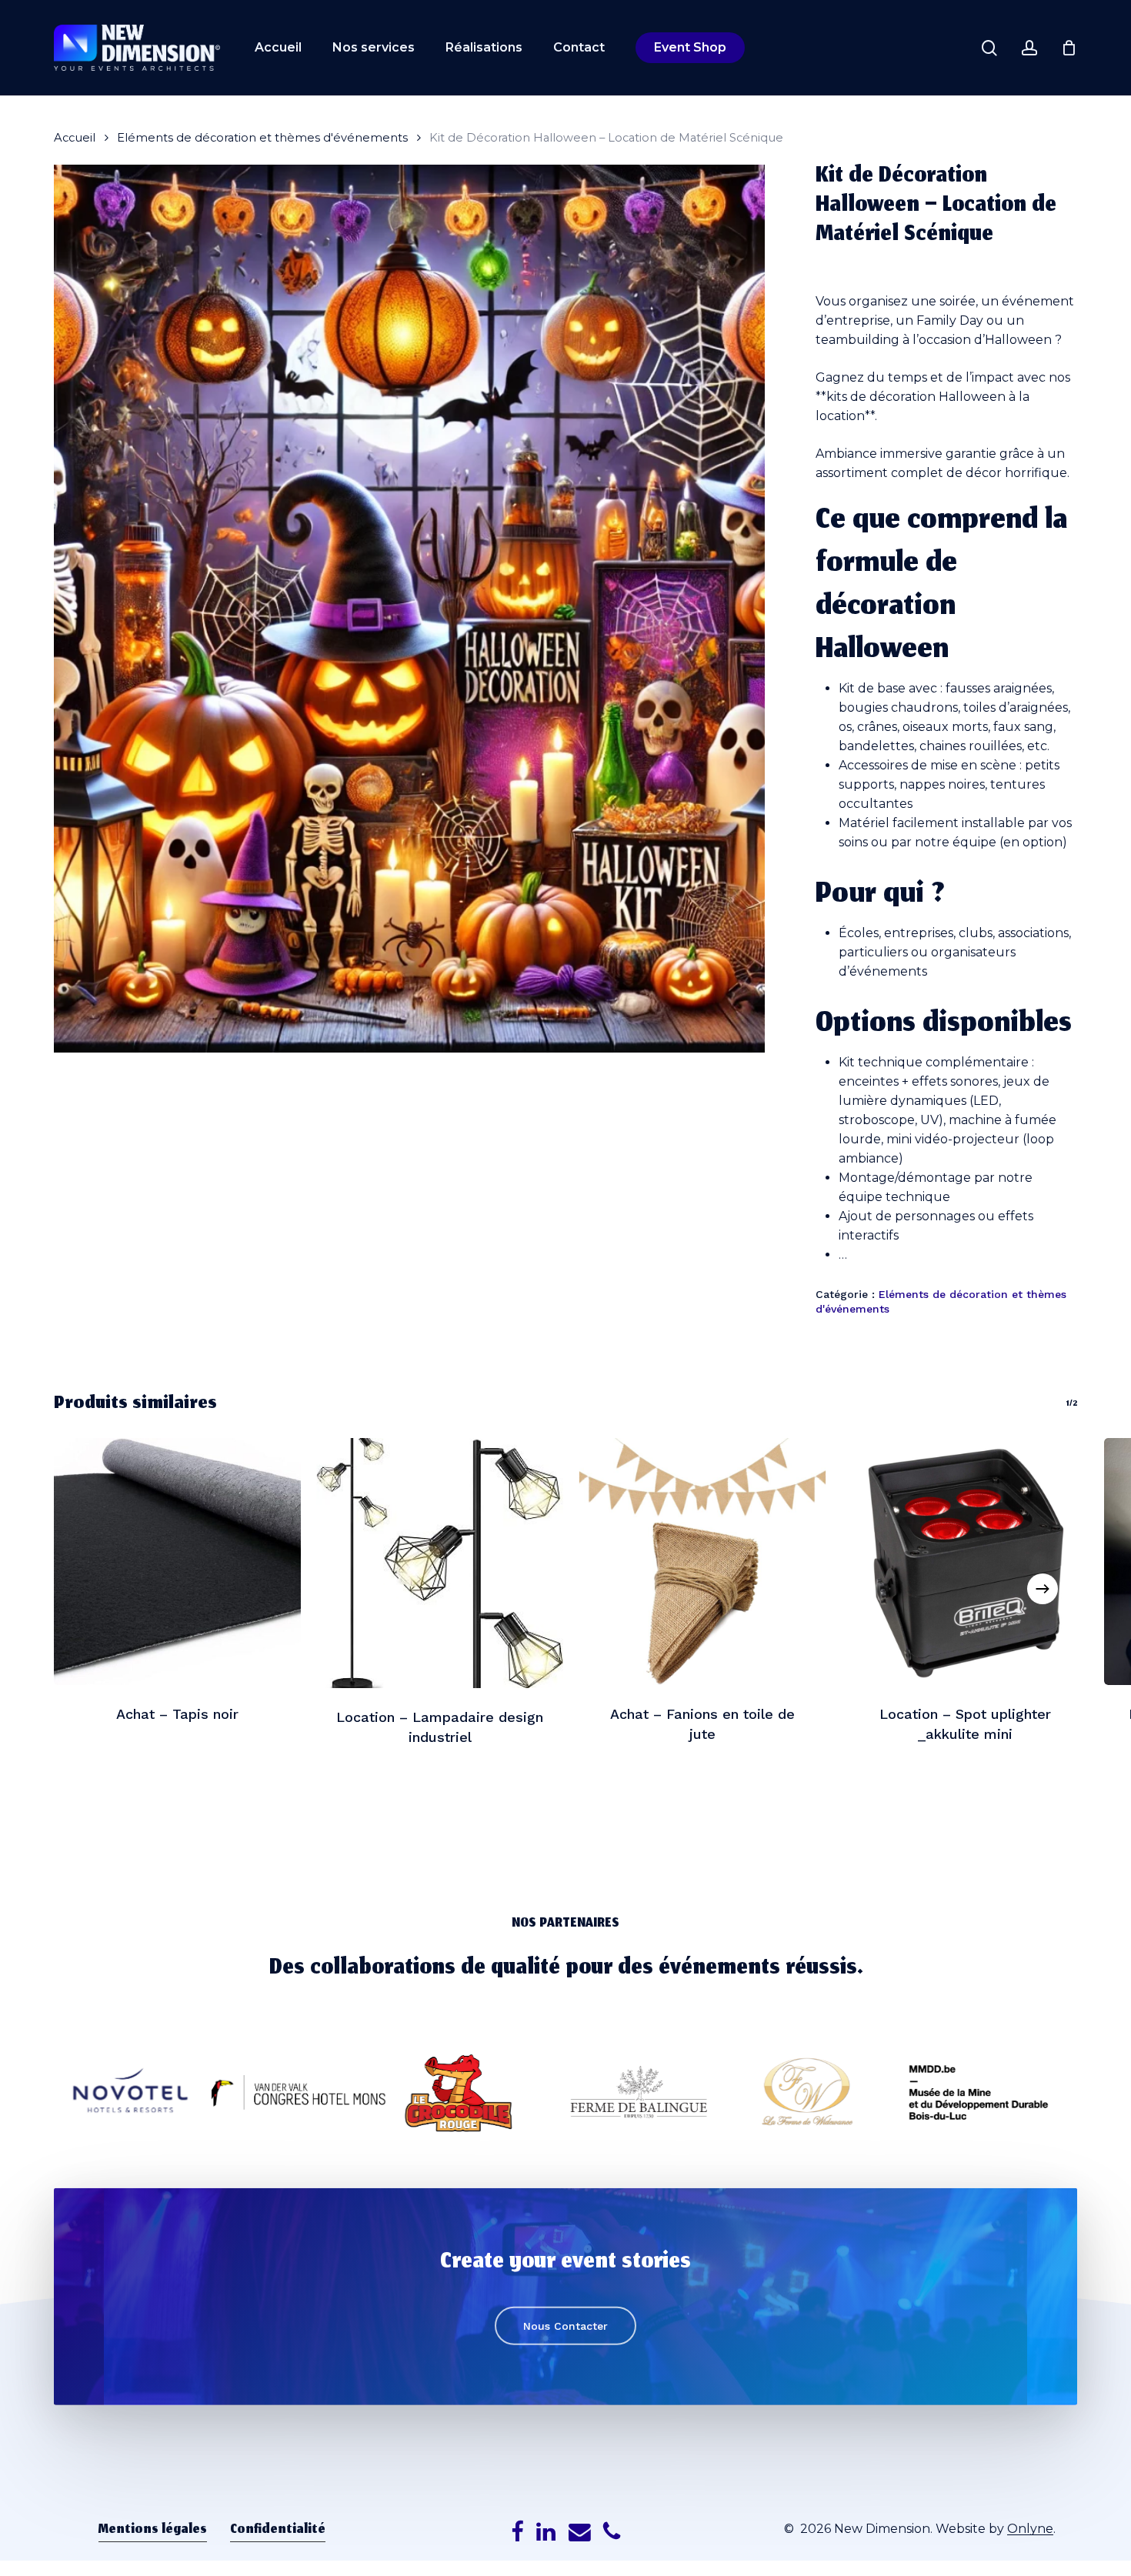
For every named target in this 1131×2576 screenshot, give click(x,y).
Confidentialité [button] (278, 2531)
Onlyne (1030, 2529)
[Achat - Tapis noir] (177, 1562)
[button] (565, 2325)
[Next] (1043, 1589)
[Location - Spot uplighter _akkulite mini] (965, 1562)
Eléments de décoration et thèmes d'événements (262, 138)
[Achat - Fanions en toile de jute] (703, 1562)
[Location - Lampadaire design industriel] (440, 1563)
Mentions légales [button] (153, 2531)
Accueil (75, 138)
